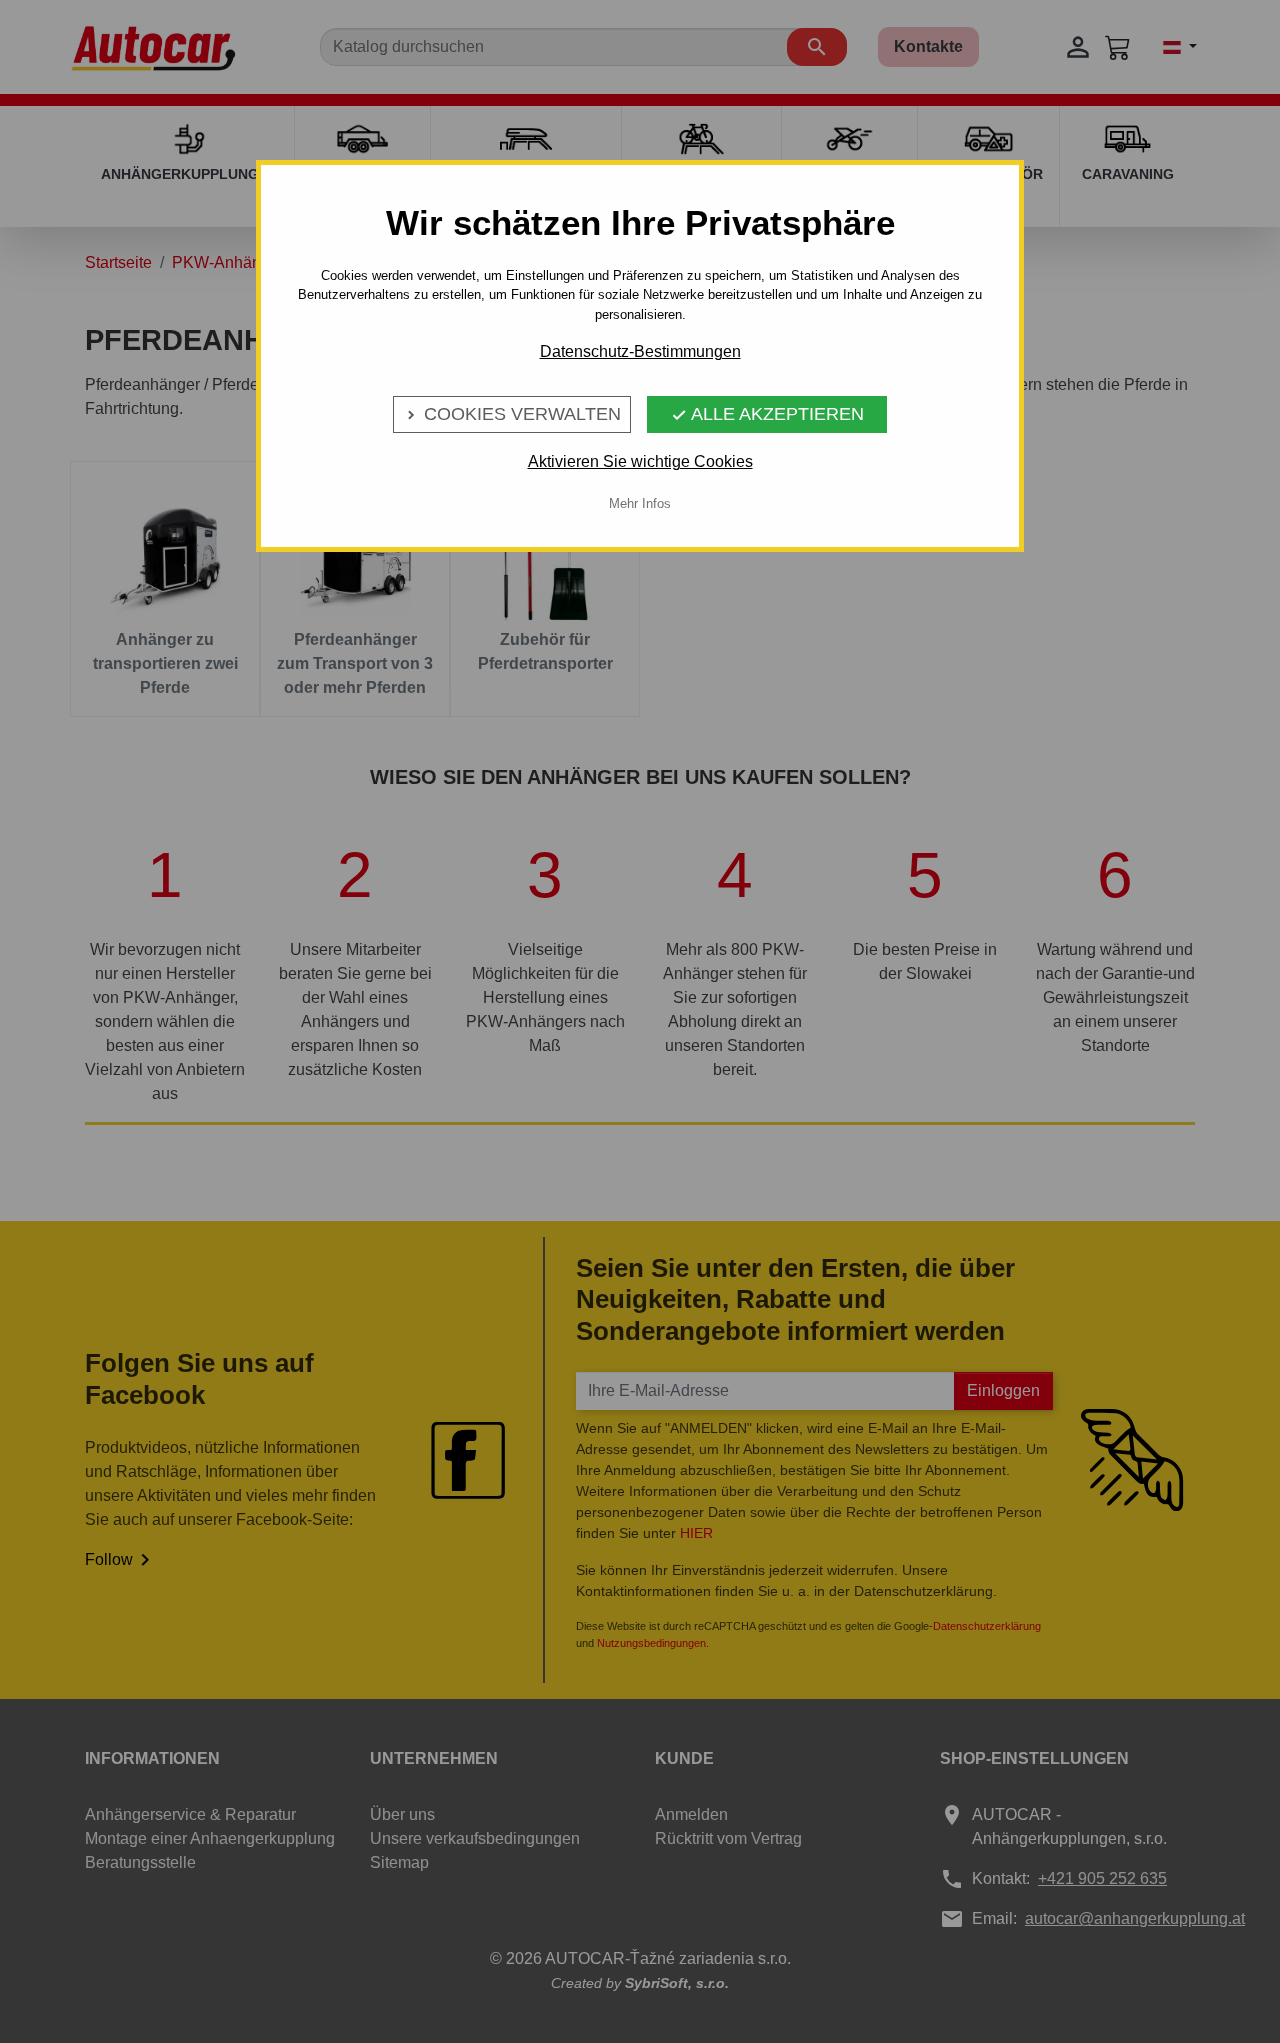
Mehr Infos (640, 503)
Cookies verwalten (512, 414)
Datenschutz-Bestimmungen (640, 351)
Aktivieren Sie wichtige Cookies (640, 461)
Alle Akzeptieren (767, 414)
